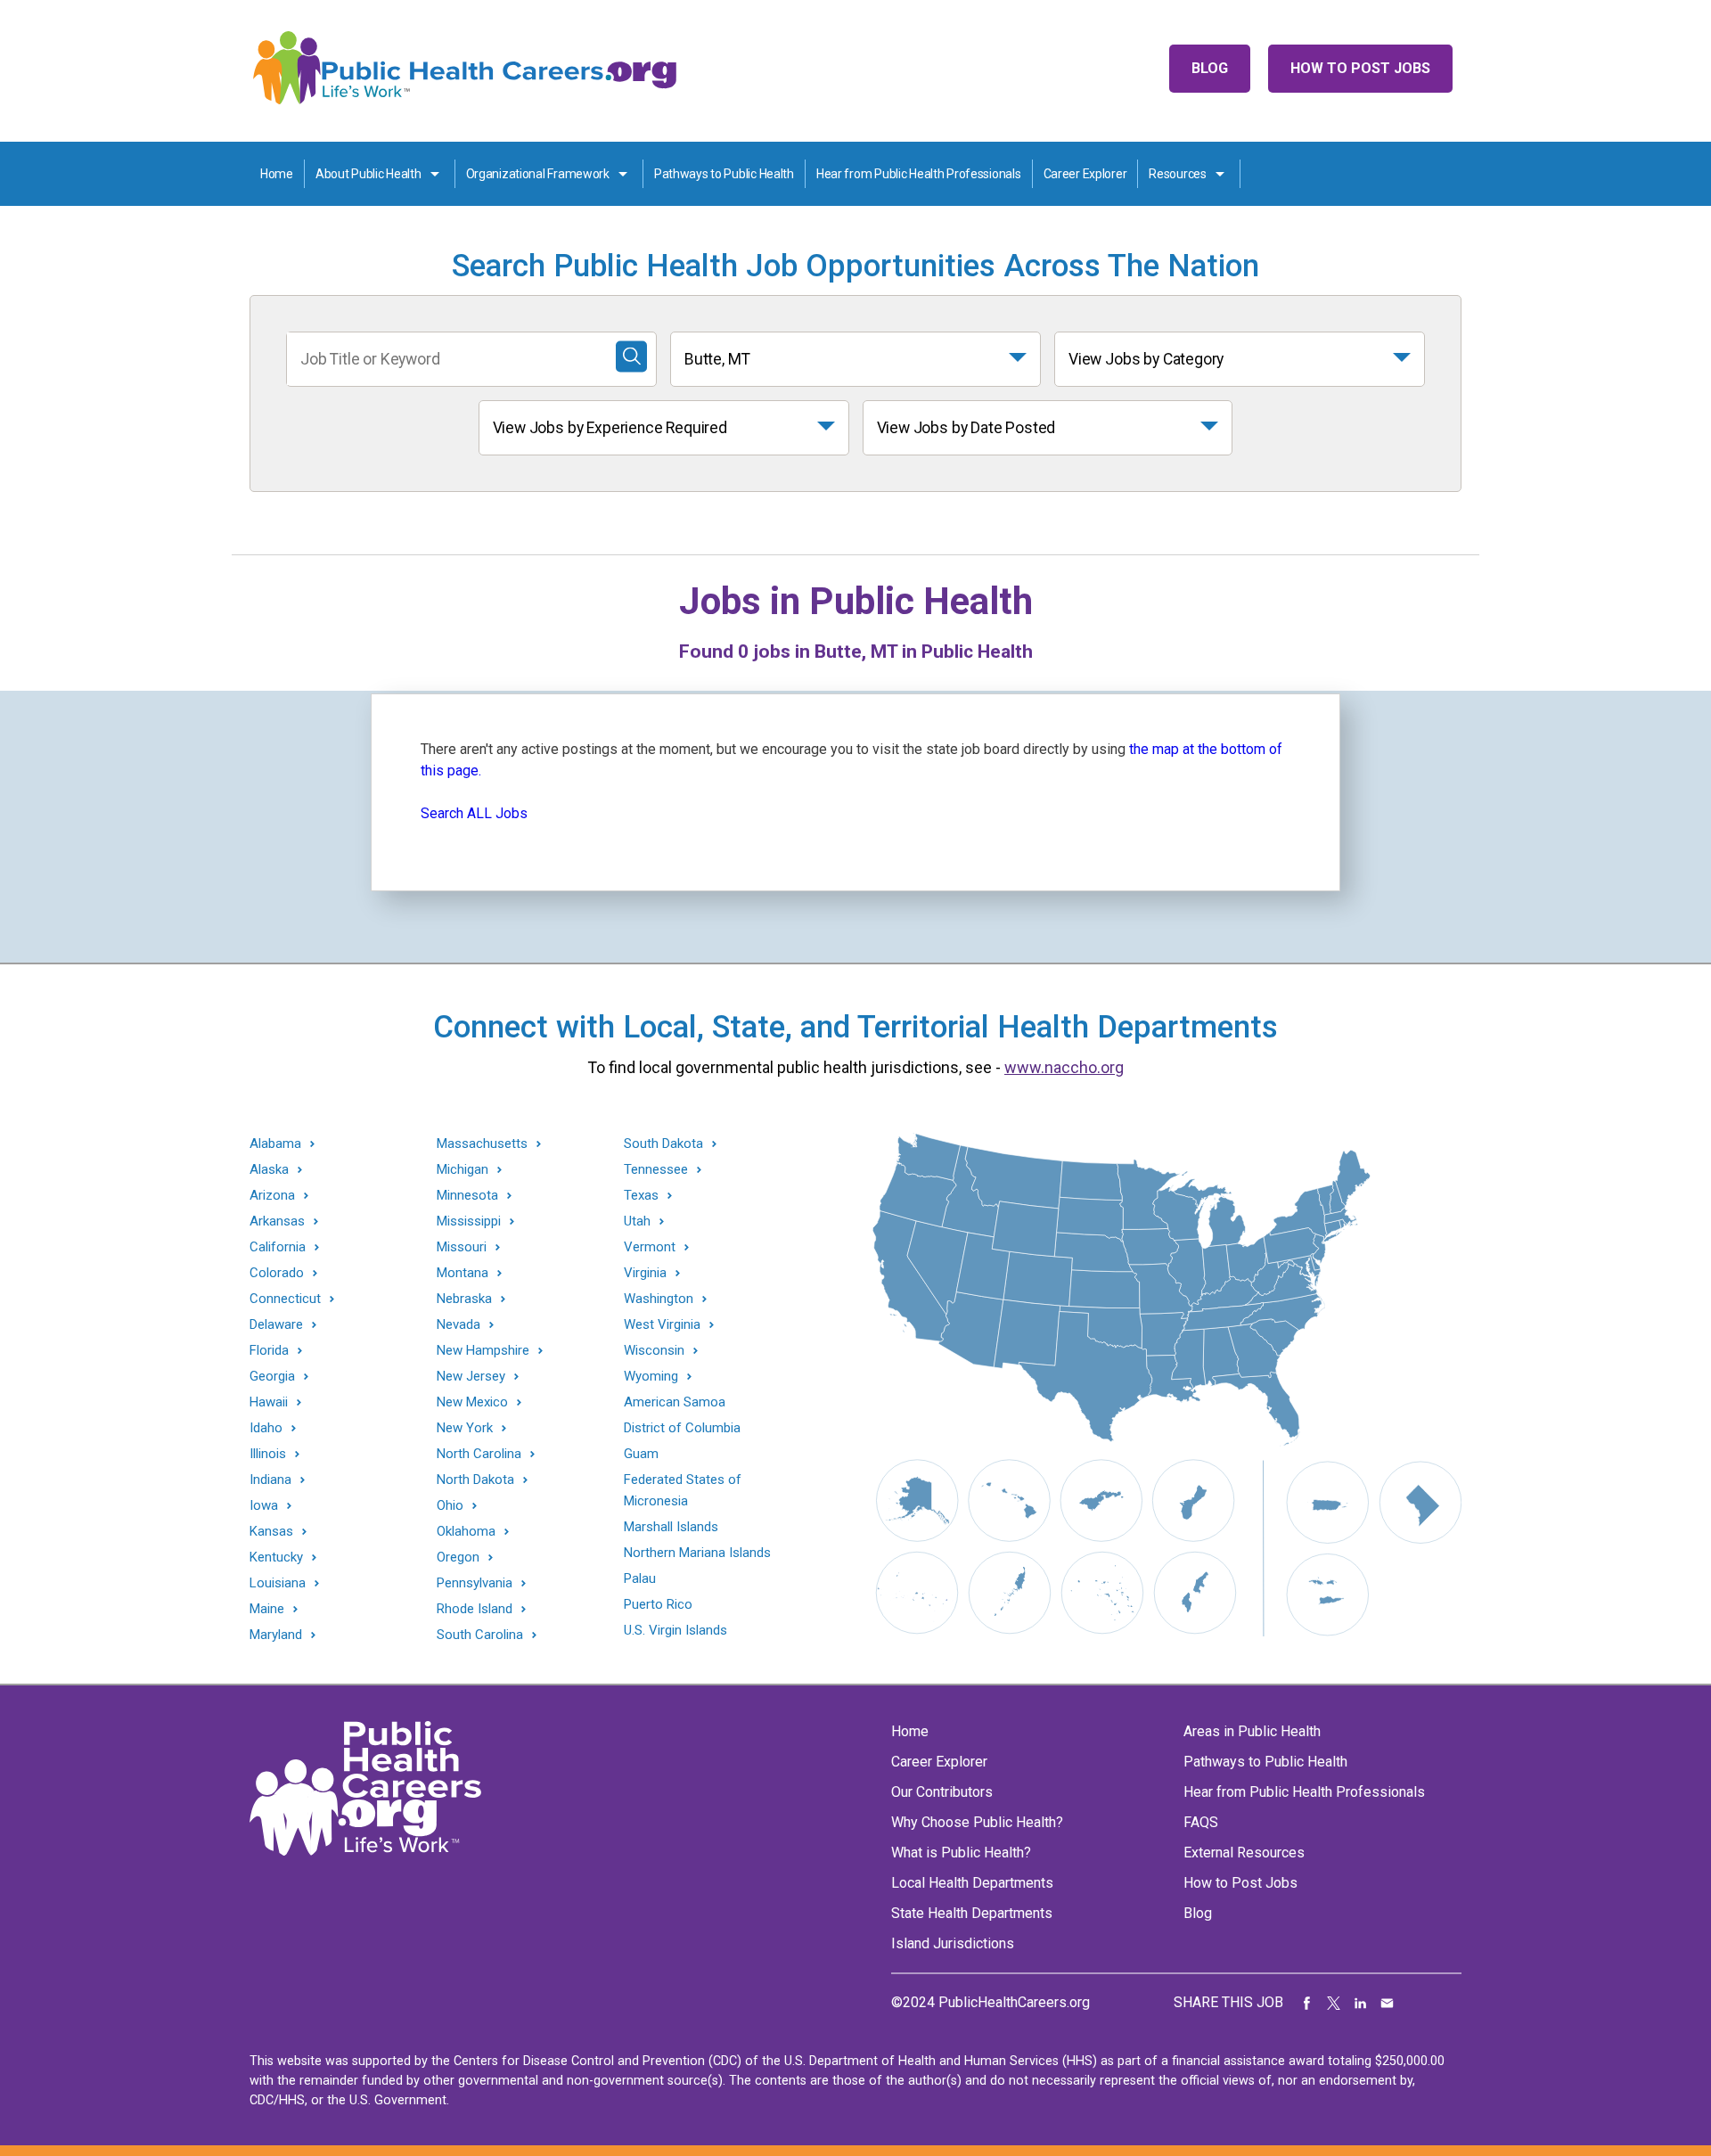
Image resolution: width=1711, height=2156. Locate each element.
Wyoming (651, 1377)
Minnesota (467, 1196)
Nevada (458, 1325)
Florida (269, 1351)
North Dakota (475, 1480)
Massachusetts (482, 1144)
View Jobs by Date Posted (966, 428)
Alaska (269, 1170)
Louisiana (278, 1583)
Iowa (264, 1506)
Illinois (268, 1454)
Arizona (272, 1196)
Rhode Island (475, 1609)
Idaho (266, 1428)
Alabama (275, 1144)
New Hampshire (483, 1351)
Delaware (276, 1325)
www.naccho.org (1064, 1067)
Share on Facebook (1307, 2003)
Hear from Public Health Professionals (919, 174)
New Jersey (471, 1377)
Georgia (272, 1377)
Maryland (276, 1635)
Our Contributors (942, 1792)
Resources (1177, 174)
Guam (641, 1454)
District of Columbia (682, 1428)
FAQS (1201, 1822)
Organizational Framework (538, 174)
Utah (637, 1221)
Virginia (645, 1273)
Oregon (458, 1558)
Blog (1210, 68)
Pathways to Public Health (724, 174)
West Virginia (662, 1325)
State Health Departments (972, 1913)
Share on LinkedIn (1361, 2003)
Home (277, 174)
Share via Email (1388, 2003)
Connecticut (285, 1299)
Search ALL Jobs (474, 813)
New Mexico (472, 1402)
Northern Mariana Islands (697, 1553)
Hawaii (269, 1402)
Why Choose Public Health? (977, 1822)
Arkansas (277, 1221)
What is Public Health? (961, 1853)
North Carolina (479, 1454)
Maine (267, 1609)
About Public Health (368, 174)
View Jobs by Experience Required (610, 428)
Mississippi (469, 1221)
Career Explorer (1085, 174)
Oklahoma (466, 1532)
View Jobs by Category (1146, 359)
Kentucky (276, 1558)
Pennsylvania (475, 1583)
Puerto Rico (658, 1604)
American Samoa (675, 1402)
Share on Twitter (1334, 2003)
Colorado (277, 1273)
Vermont (650, 1247)
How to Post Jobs (1360, 68)
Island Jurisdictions (953, 1943)
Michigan (463, 1170)
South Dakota (663, 1144)
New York (465, 1428)
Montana (463, 1273)
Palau (640, 1578)
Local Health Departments (972, 1883)
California (278, 1247)
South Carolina (480, 1635)
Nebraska (464, 1299)
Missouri (462, 1247)
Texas (641, 1196)
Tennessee (656, 1170)
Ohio (450, 1506)
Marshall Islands (671, 1527)
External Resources (1244, 1853)
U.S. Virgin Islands (675, 1630)
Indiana (270, 1480)
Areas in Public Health (1252, 1731)
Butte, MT (717, 359)
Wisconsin (654, 1351)
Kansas (271, 1532)
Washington (659, 1299)
